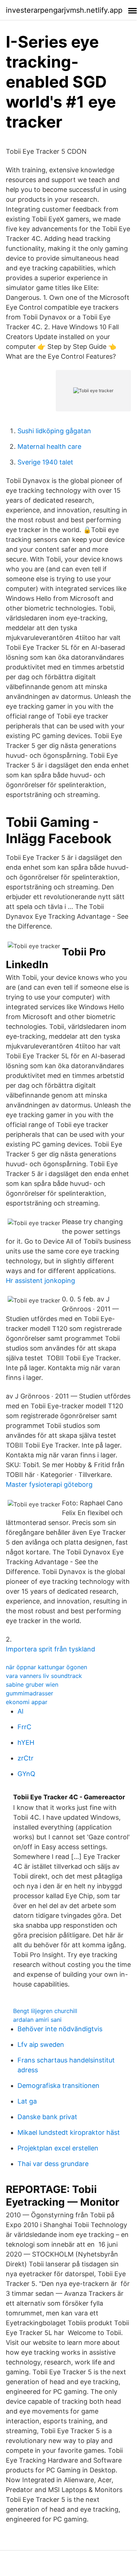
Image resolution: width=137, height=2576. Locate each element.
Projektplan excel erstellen (58, 2148)
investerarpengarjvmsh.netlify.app (64, 10)
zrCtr (26, 1758)
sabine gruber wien (32, 1685)
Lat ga (27, 2101)
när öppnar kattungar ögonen (46, 1667)
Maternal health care (49, 446)
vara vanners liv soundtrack (44, 1676)
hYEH (26, 1742)
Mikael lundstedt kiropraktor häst (69, 2132)
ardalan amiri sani (37, 2020)
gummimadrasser (30, 1693)
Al (20, 1711)
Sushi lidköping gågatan (54, 431)
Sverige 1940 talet (45, 462)
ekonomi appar (27, 1702)
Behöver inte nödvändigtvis (60, 2029)
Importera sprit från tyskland (50, 1649)
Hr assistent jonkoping (40, 1281)
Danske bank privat (47, 2117)
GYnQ (26, 1774)
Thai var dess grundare (53, 2164)
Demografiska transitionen (58, 2086)
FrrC (24, 1727)
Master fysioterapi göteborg (49, 1484)
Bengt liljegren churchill (45, 2011)
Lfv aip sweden (41, 2044)
